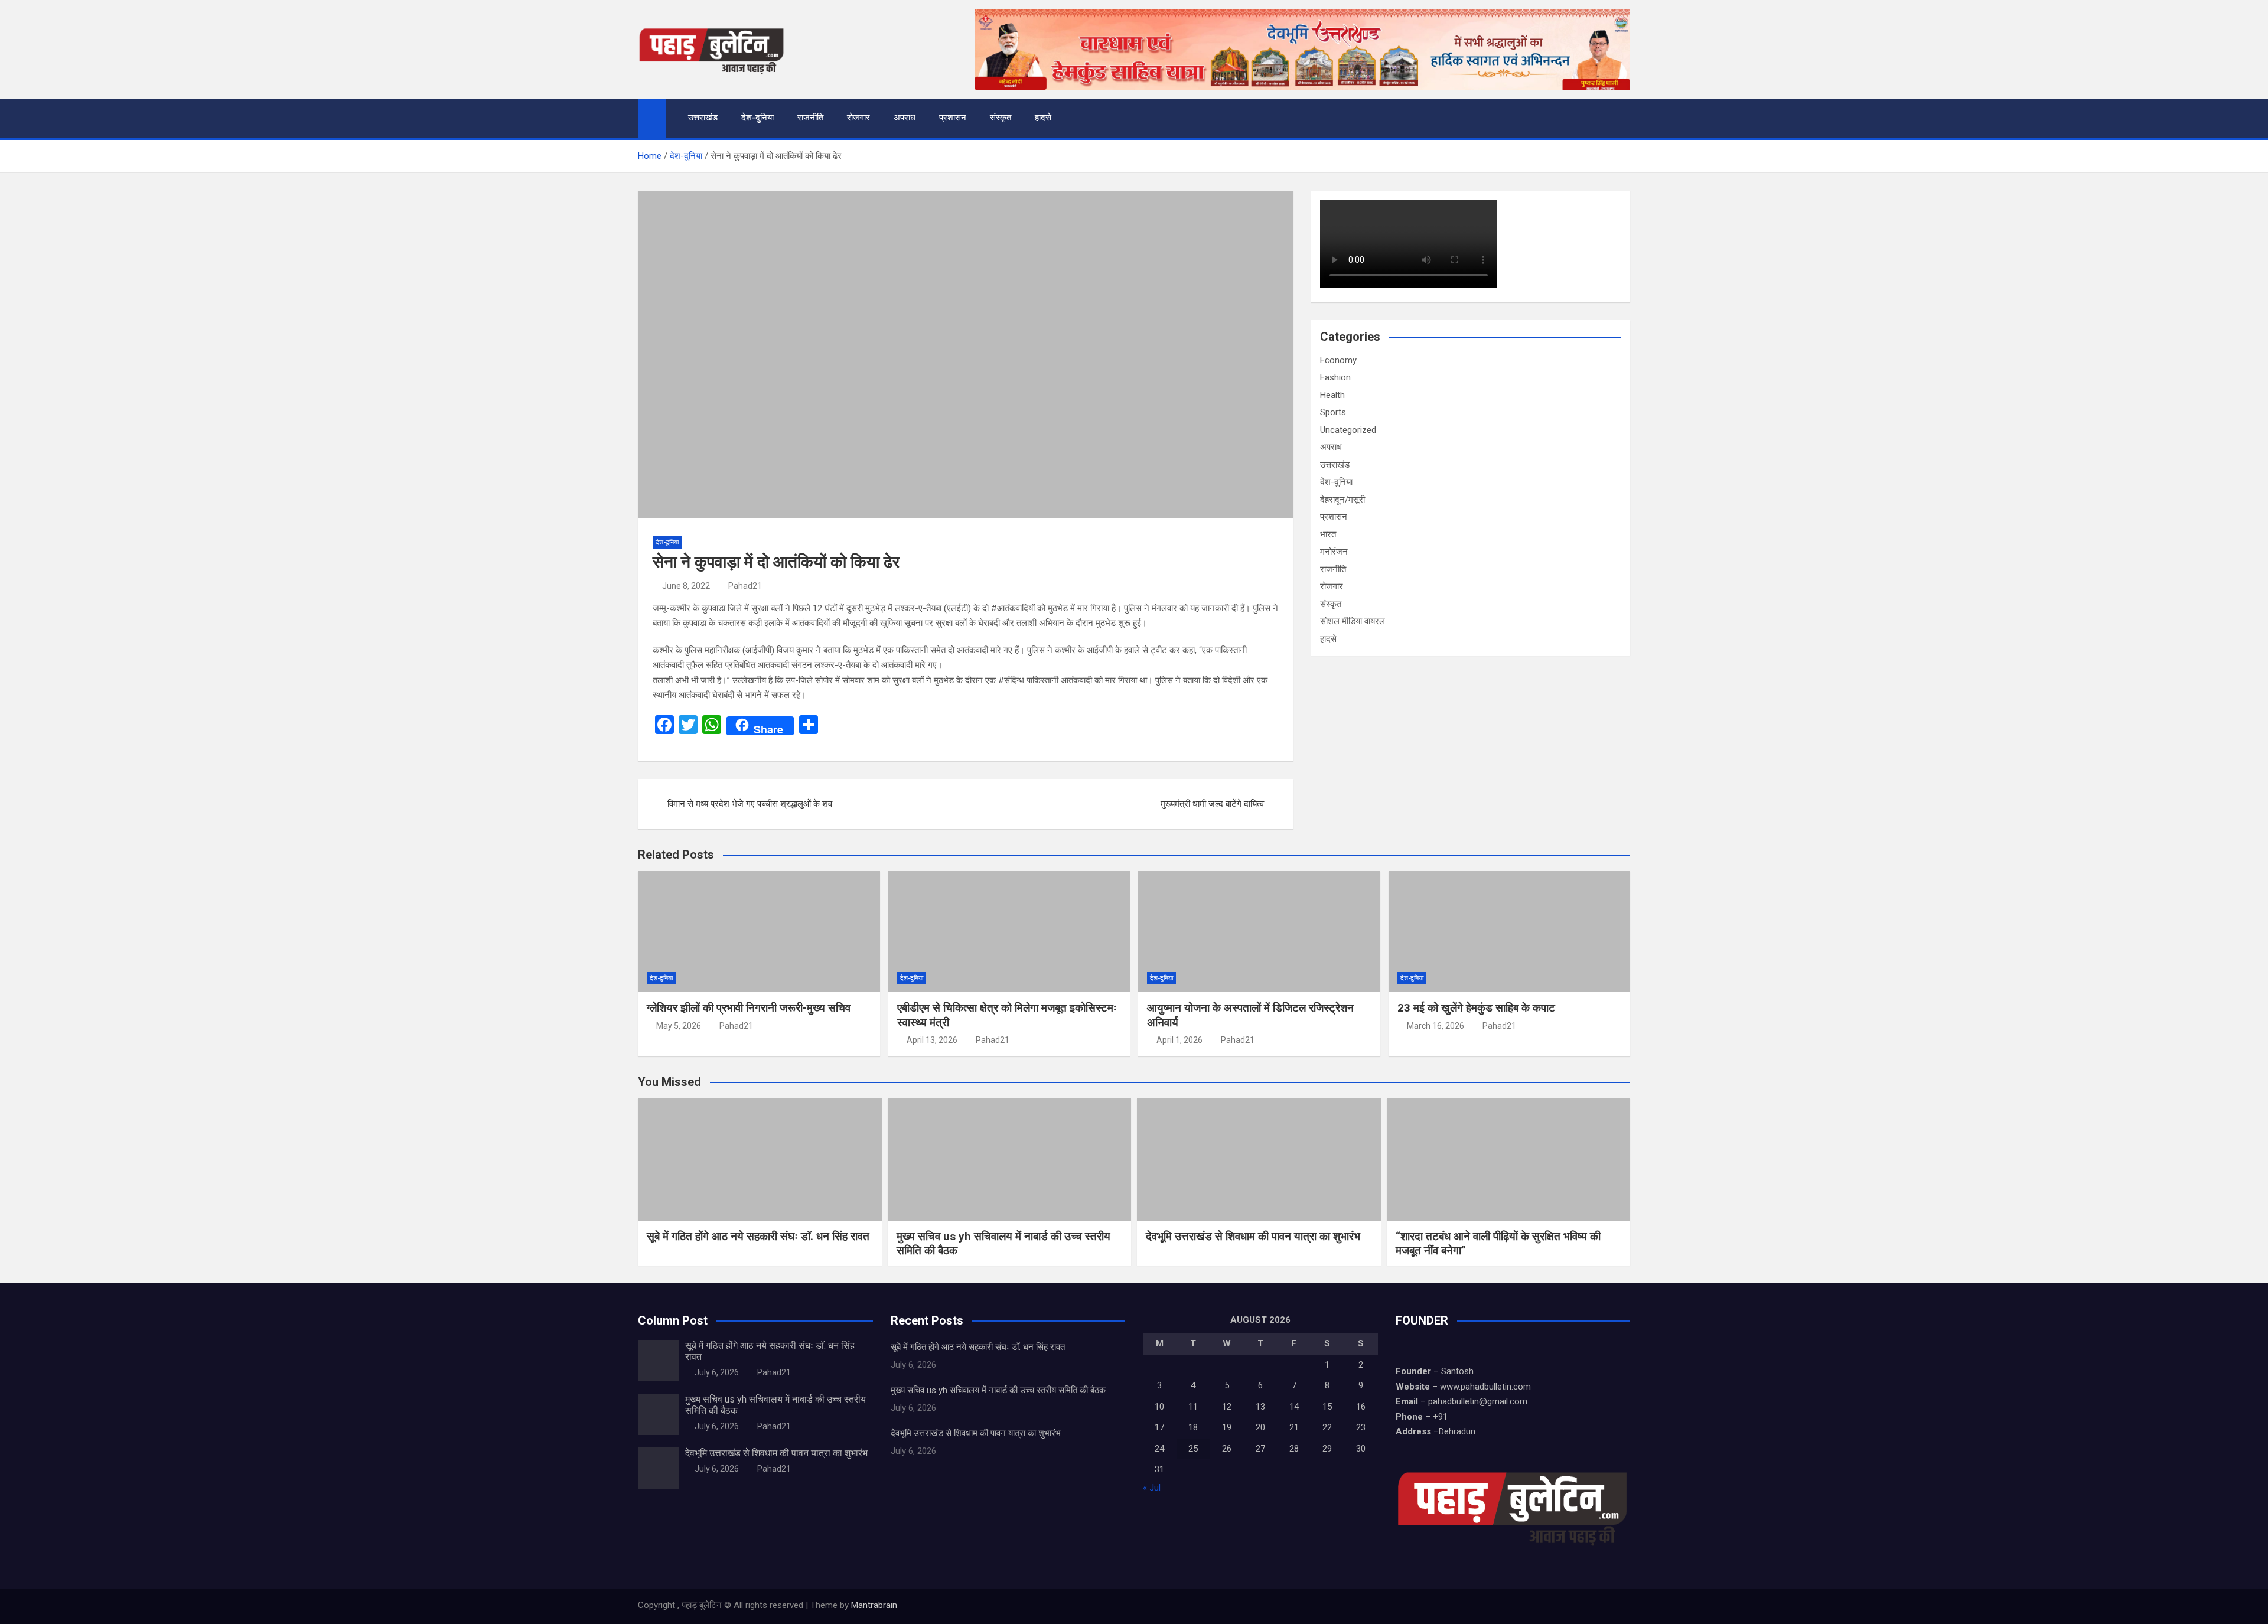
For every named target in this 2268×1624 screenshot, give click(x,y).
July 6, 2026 (717, 1372)
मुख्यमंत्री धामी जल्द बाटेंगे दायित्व (1212, 804)
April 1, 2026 (1179, 1040)
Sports (1333, 412)
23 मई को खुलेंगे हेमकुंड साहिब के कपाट (1476, 1008)
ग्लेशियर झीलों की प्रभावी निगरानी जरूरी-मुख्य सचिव (749, 1008)
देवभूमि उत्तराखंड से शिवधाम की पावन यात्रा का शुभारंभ (1253, 1236)
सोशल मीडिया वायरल (1353, 621)
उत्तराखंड (703, 118)
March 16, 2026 (1436, 1026)
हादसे (1043, 118)
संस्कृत (1001, 118)
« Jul (1152, 1488)
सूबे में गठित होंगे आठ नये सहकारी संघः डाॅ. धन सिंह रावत (758, 1236)
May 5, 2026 (679, 1026)
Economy (1338, 360)
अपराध (905, 118)
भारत (1328, 534)
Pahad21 (745, 586)
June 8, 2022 (686, 586)
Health (1332, 395)
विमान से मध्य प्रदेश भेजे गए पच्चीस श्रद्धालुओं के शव (750, 804)
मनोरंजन (1334, 552)
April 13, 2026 (932, 1040)
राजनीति (810, 118)
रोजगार (858, 118)
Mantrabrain (874, 1605)
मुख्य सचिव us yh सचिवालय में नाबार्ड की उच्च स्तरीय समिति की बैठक (998, 1390)
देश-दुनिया (757, 118)
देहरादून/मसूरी (1342, 500)
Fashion (1335, 377)
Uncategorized (1348, 430)
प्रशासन (953, 118)
